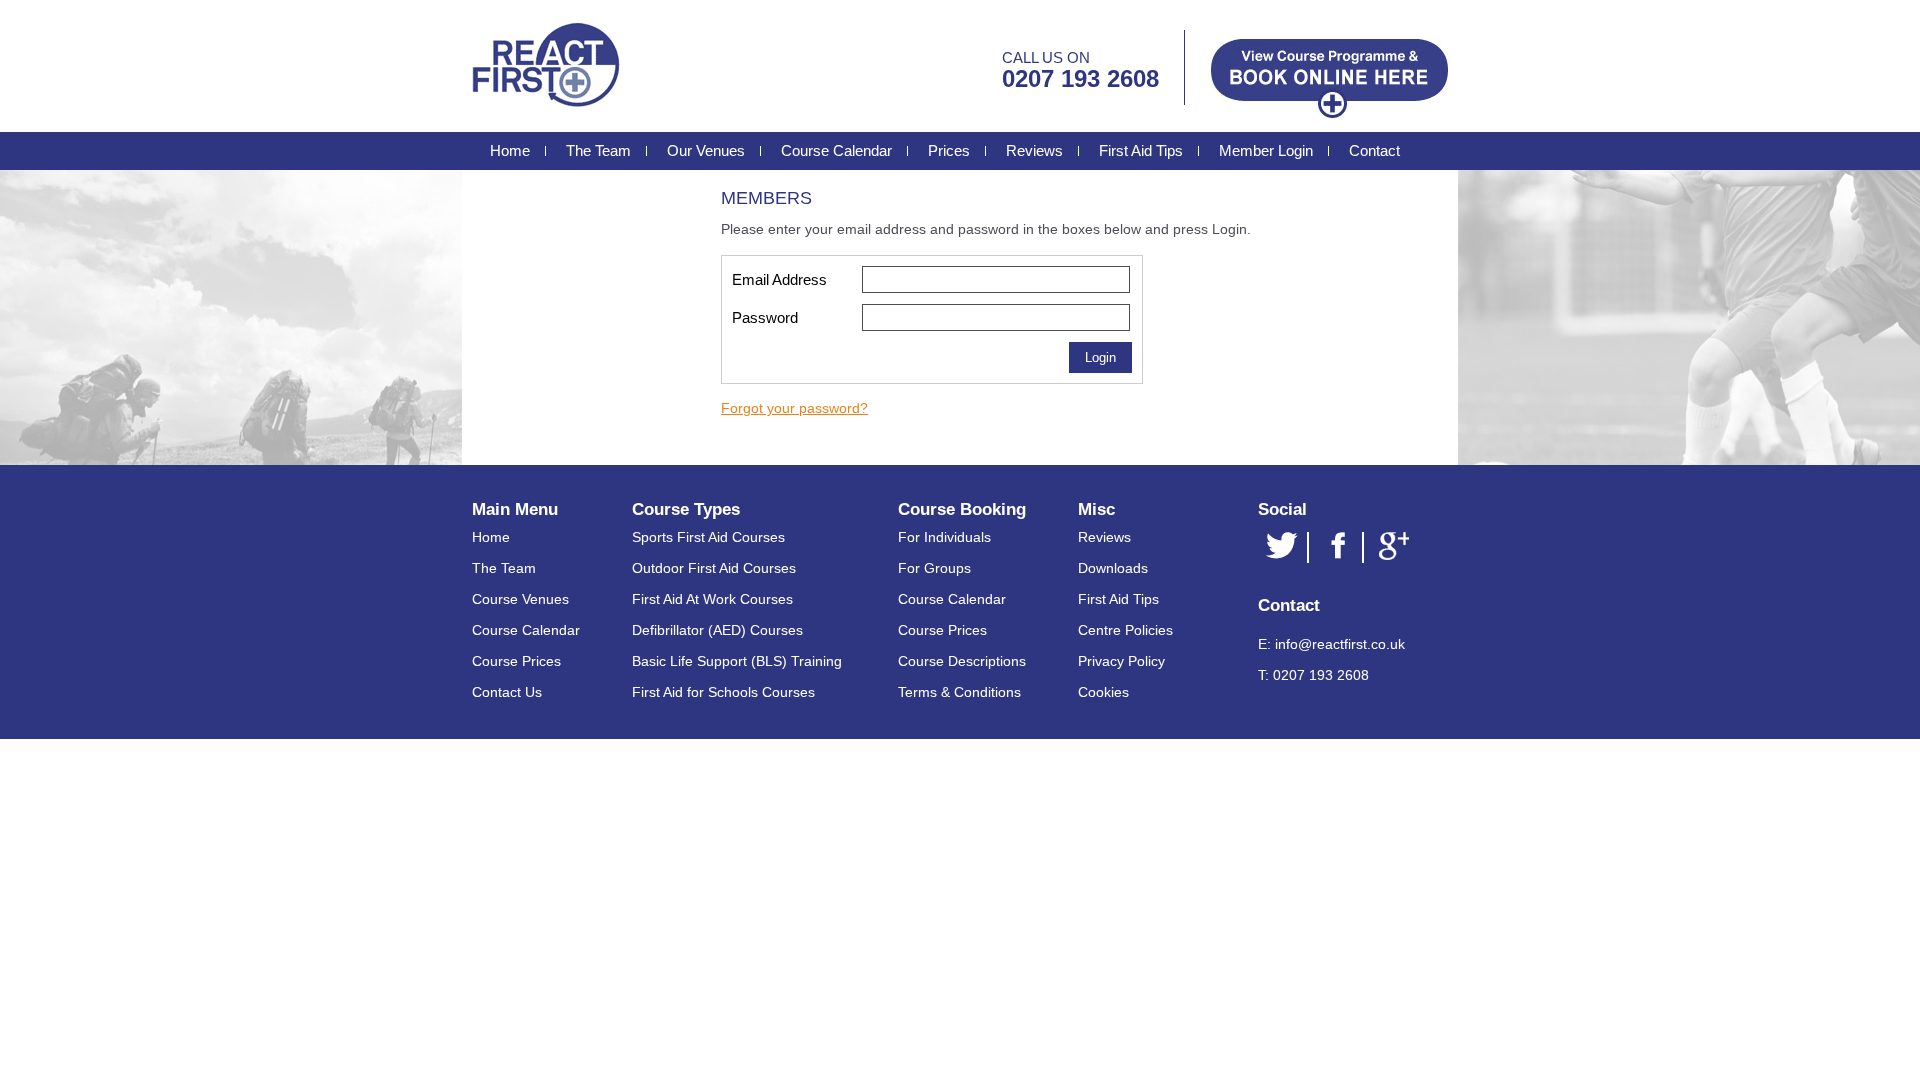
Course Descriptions (962, 661)
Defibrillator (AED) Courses (717, 630)
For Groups (934, 568)
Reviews (1034, 150)
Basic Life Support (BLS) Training (737, 661)
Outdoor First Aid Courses (714, 568)
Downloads (1113, 568)
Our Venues (706, 150)
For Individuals (944, 537)
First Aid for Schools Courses (723, 692)
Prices (949, 150)
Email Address (779, 279)
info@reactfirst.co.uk (1340, 644)
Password (765, 317)
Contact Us (507, 692)
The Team (598, 150)
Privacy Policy (1121, 661)
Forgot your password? (794, 408)
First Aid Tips (1141, 150)
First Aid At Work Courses (712, 599)
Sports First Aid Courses (708, 537)
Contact (1374, 150)
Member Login (1266, 150)
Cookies (1103, 692)
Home (510, 150)
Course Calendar (836, 150)
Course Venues (520, 599)
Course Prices (516, 661)
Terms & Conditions (959, 692)
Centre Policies (1125, 630)
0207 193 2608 (1080, 78)
